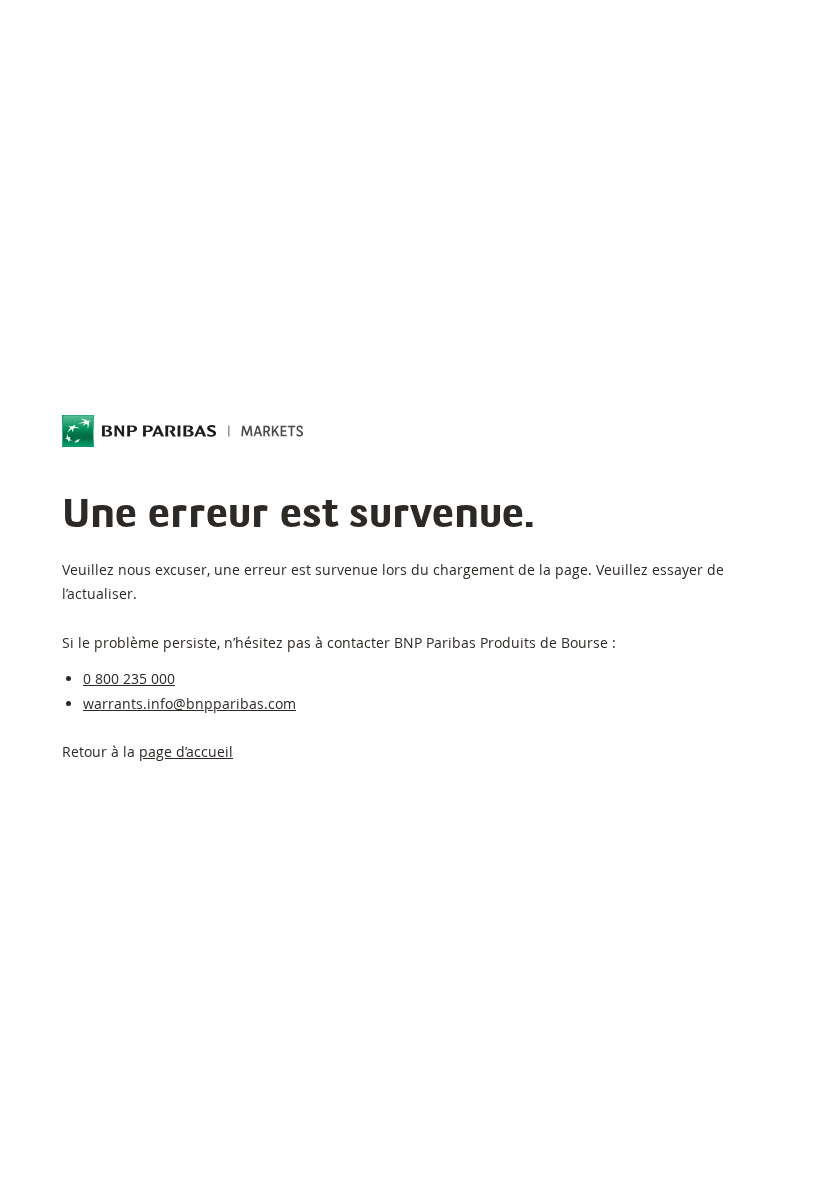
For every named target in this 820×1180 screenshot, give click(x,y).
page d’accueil (186, 751)
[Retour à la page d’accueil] (183, 431)
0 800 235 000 (129, 678)
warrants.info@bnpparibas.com (189, 703)
